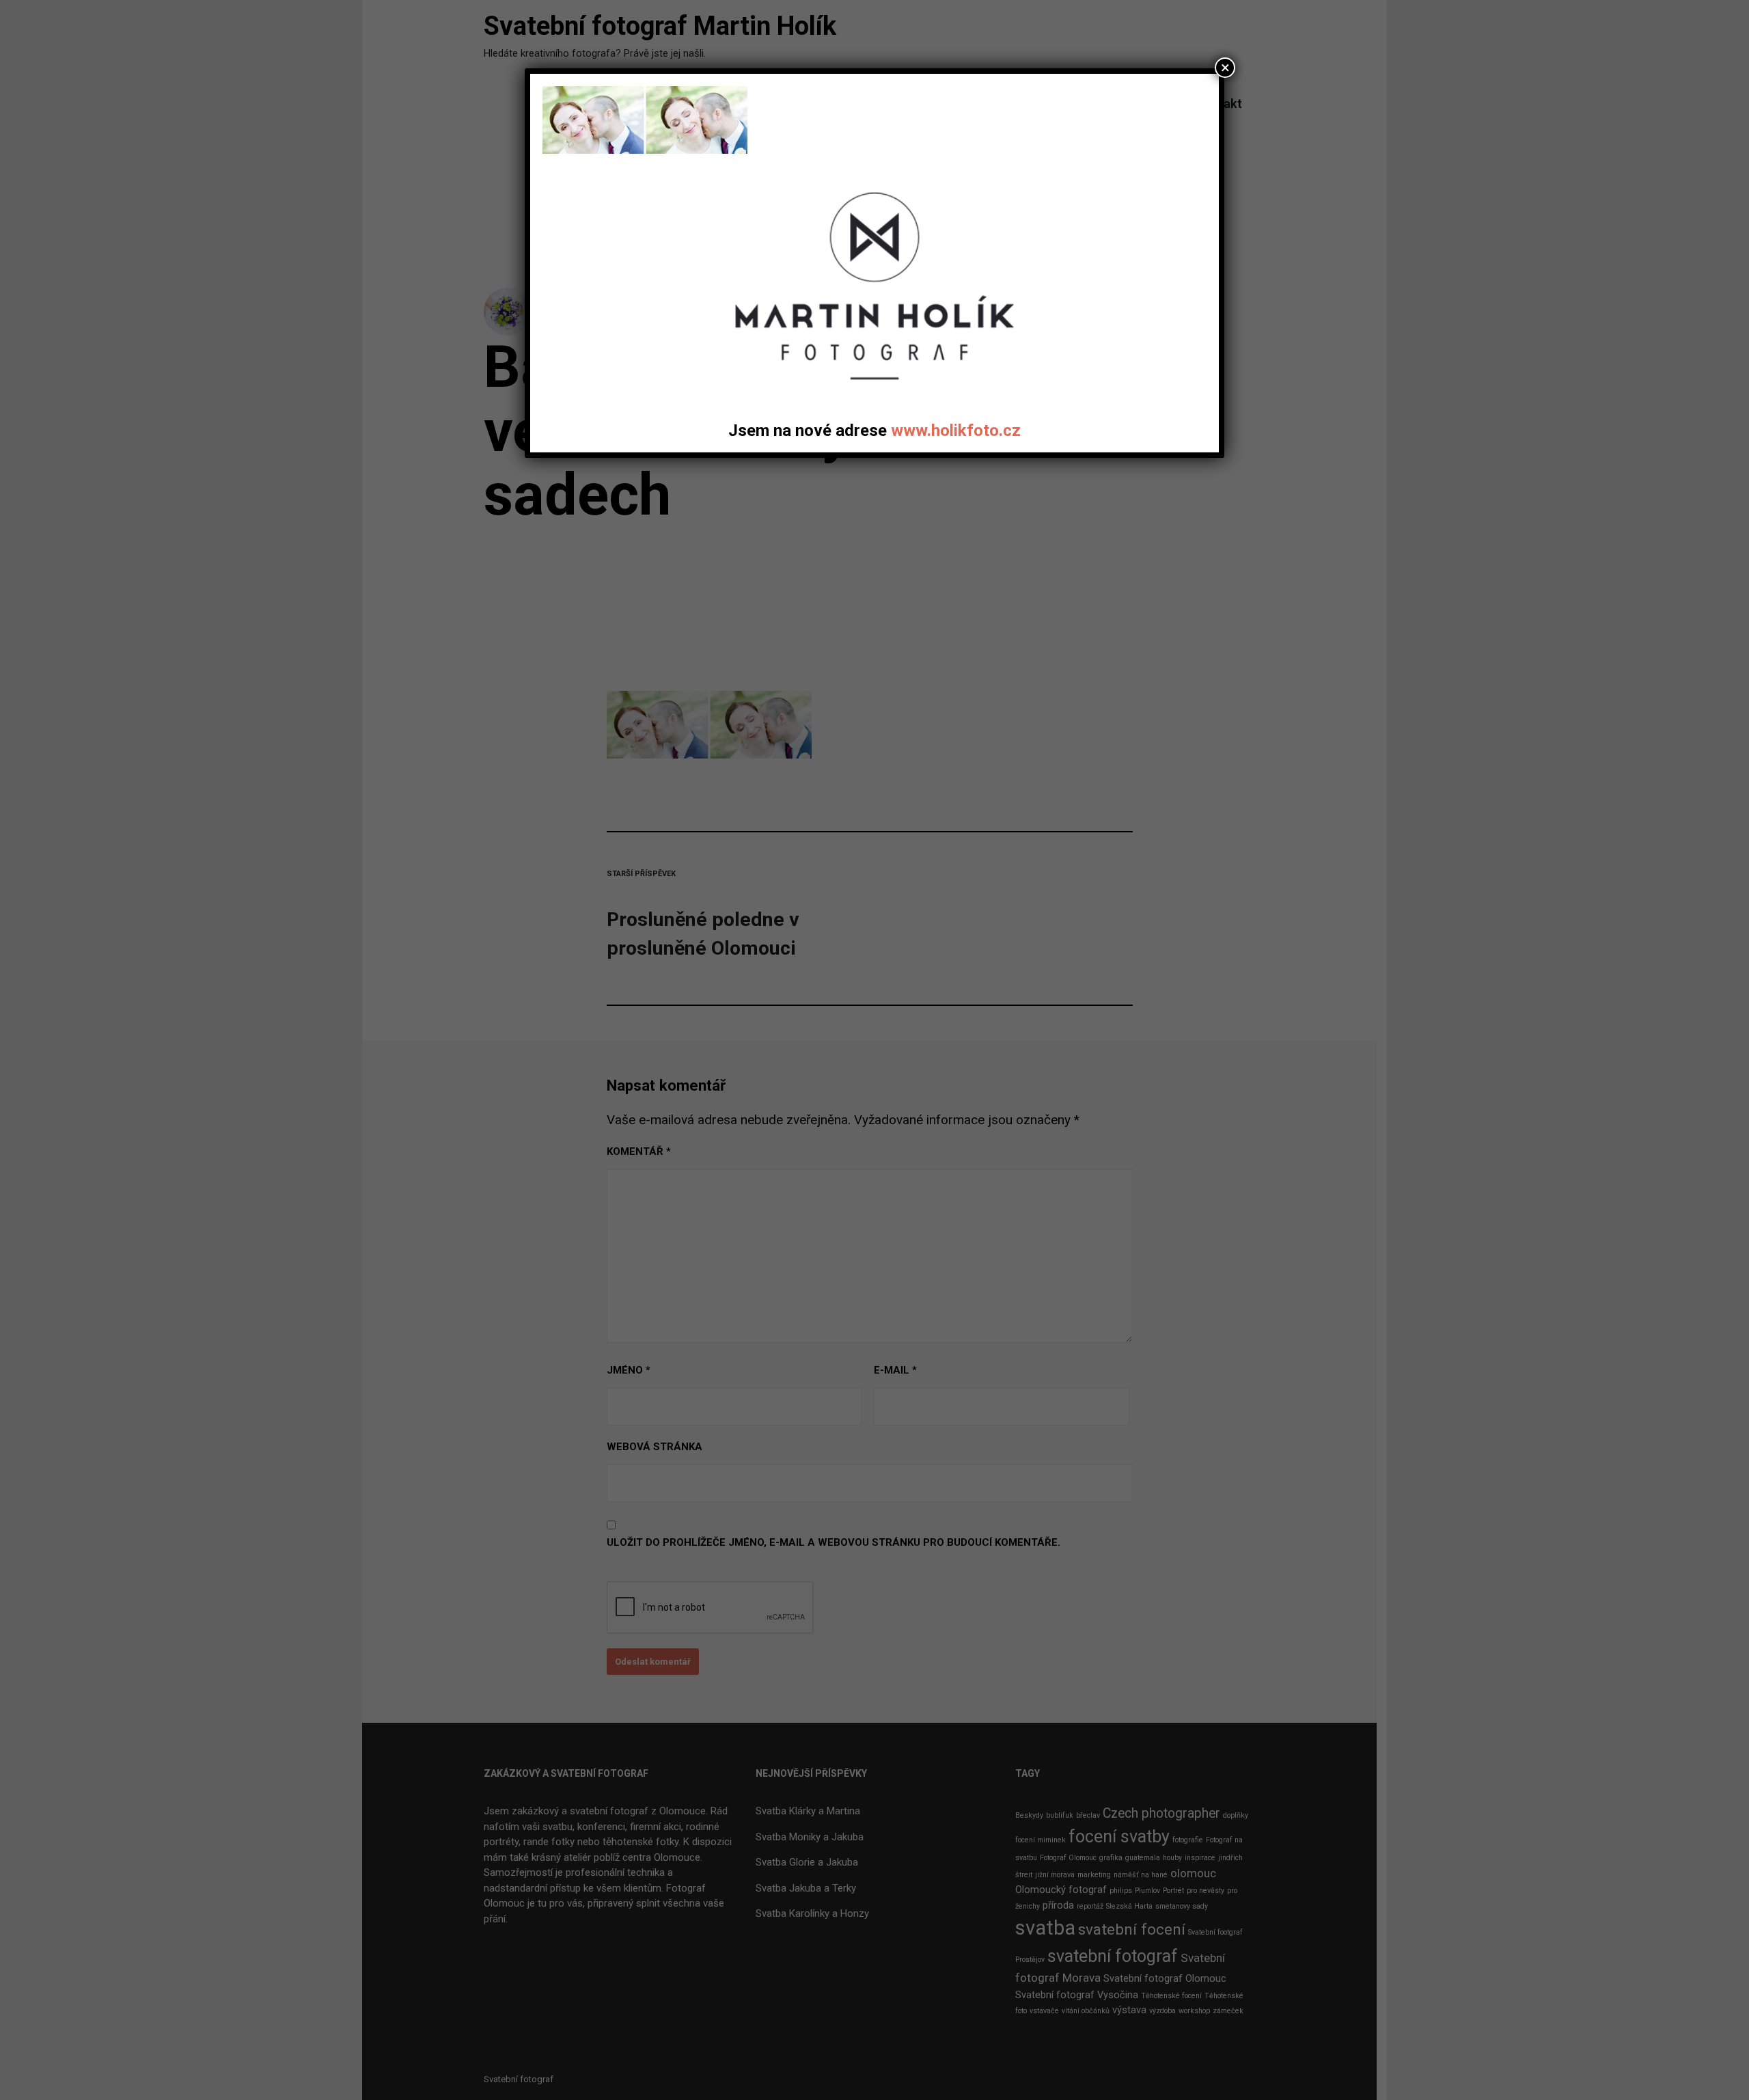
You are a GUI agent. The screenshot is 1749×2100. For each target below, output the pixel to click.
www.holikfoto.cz (956, 431)
